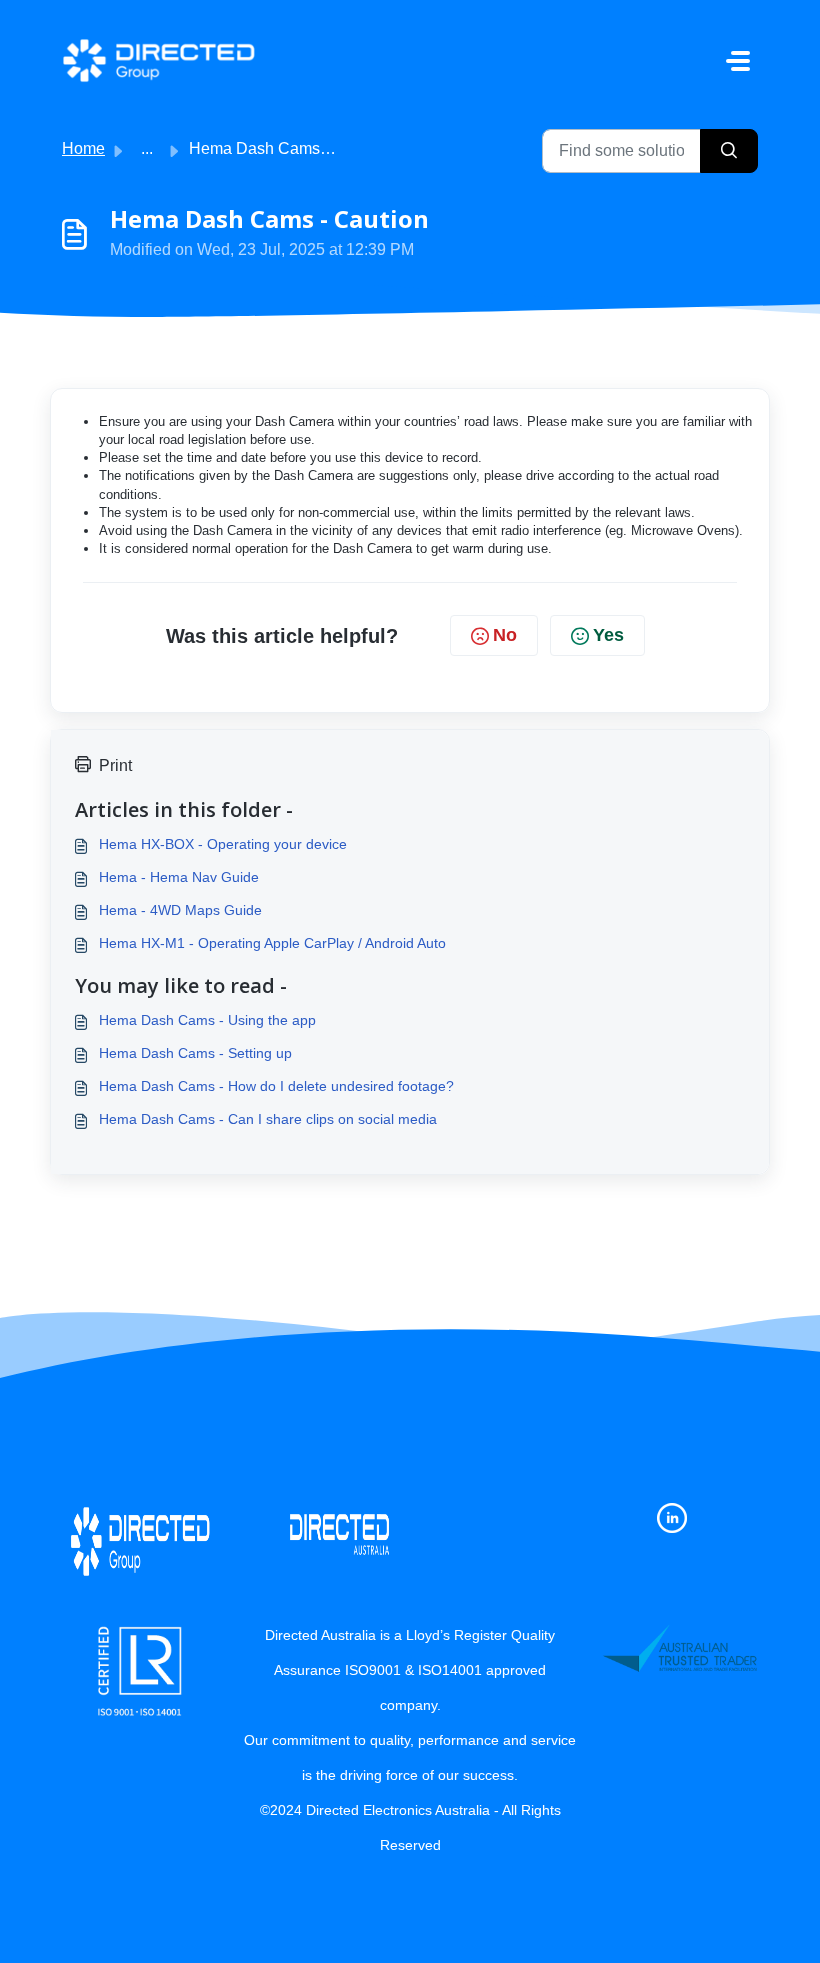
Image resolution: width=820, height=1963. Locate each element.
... (147, 148)
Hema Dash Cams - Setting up (195, 1053)
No (505, 635)
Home (83, 148)
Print (115, 765)
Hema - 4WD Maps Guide (180, 910)
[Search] (729, 151)
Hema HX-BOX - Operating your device (223, 844)
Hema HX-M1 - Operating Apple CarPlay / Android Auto (272, 943)
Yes (608, 635)
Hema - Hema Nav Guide (179, 877)
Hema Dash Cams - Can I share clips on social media (268, 1119)
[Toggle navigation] (738, 61)
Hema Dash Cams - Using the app (207, 1020)
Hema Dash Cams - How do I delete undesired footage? (276, 1086)
